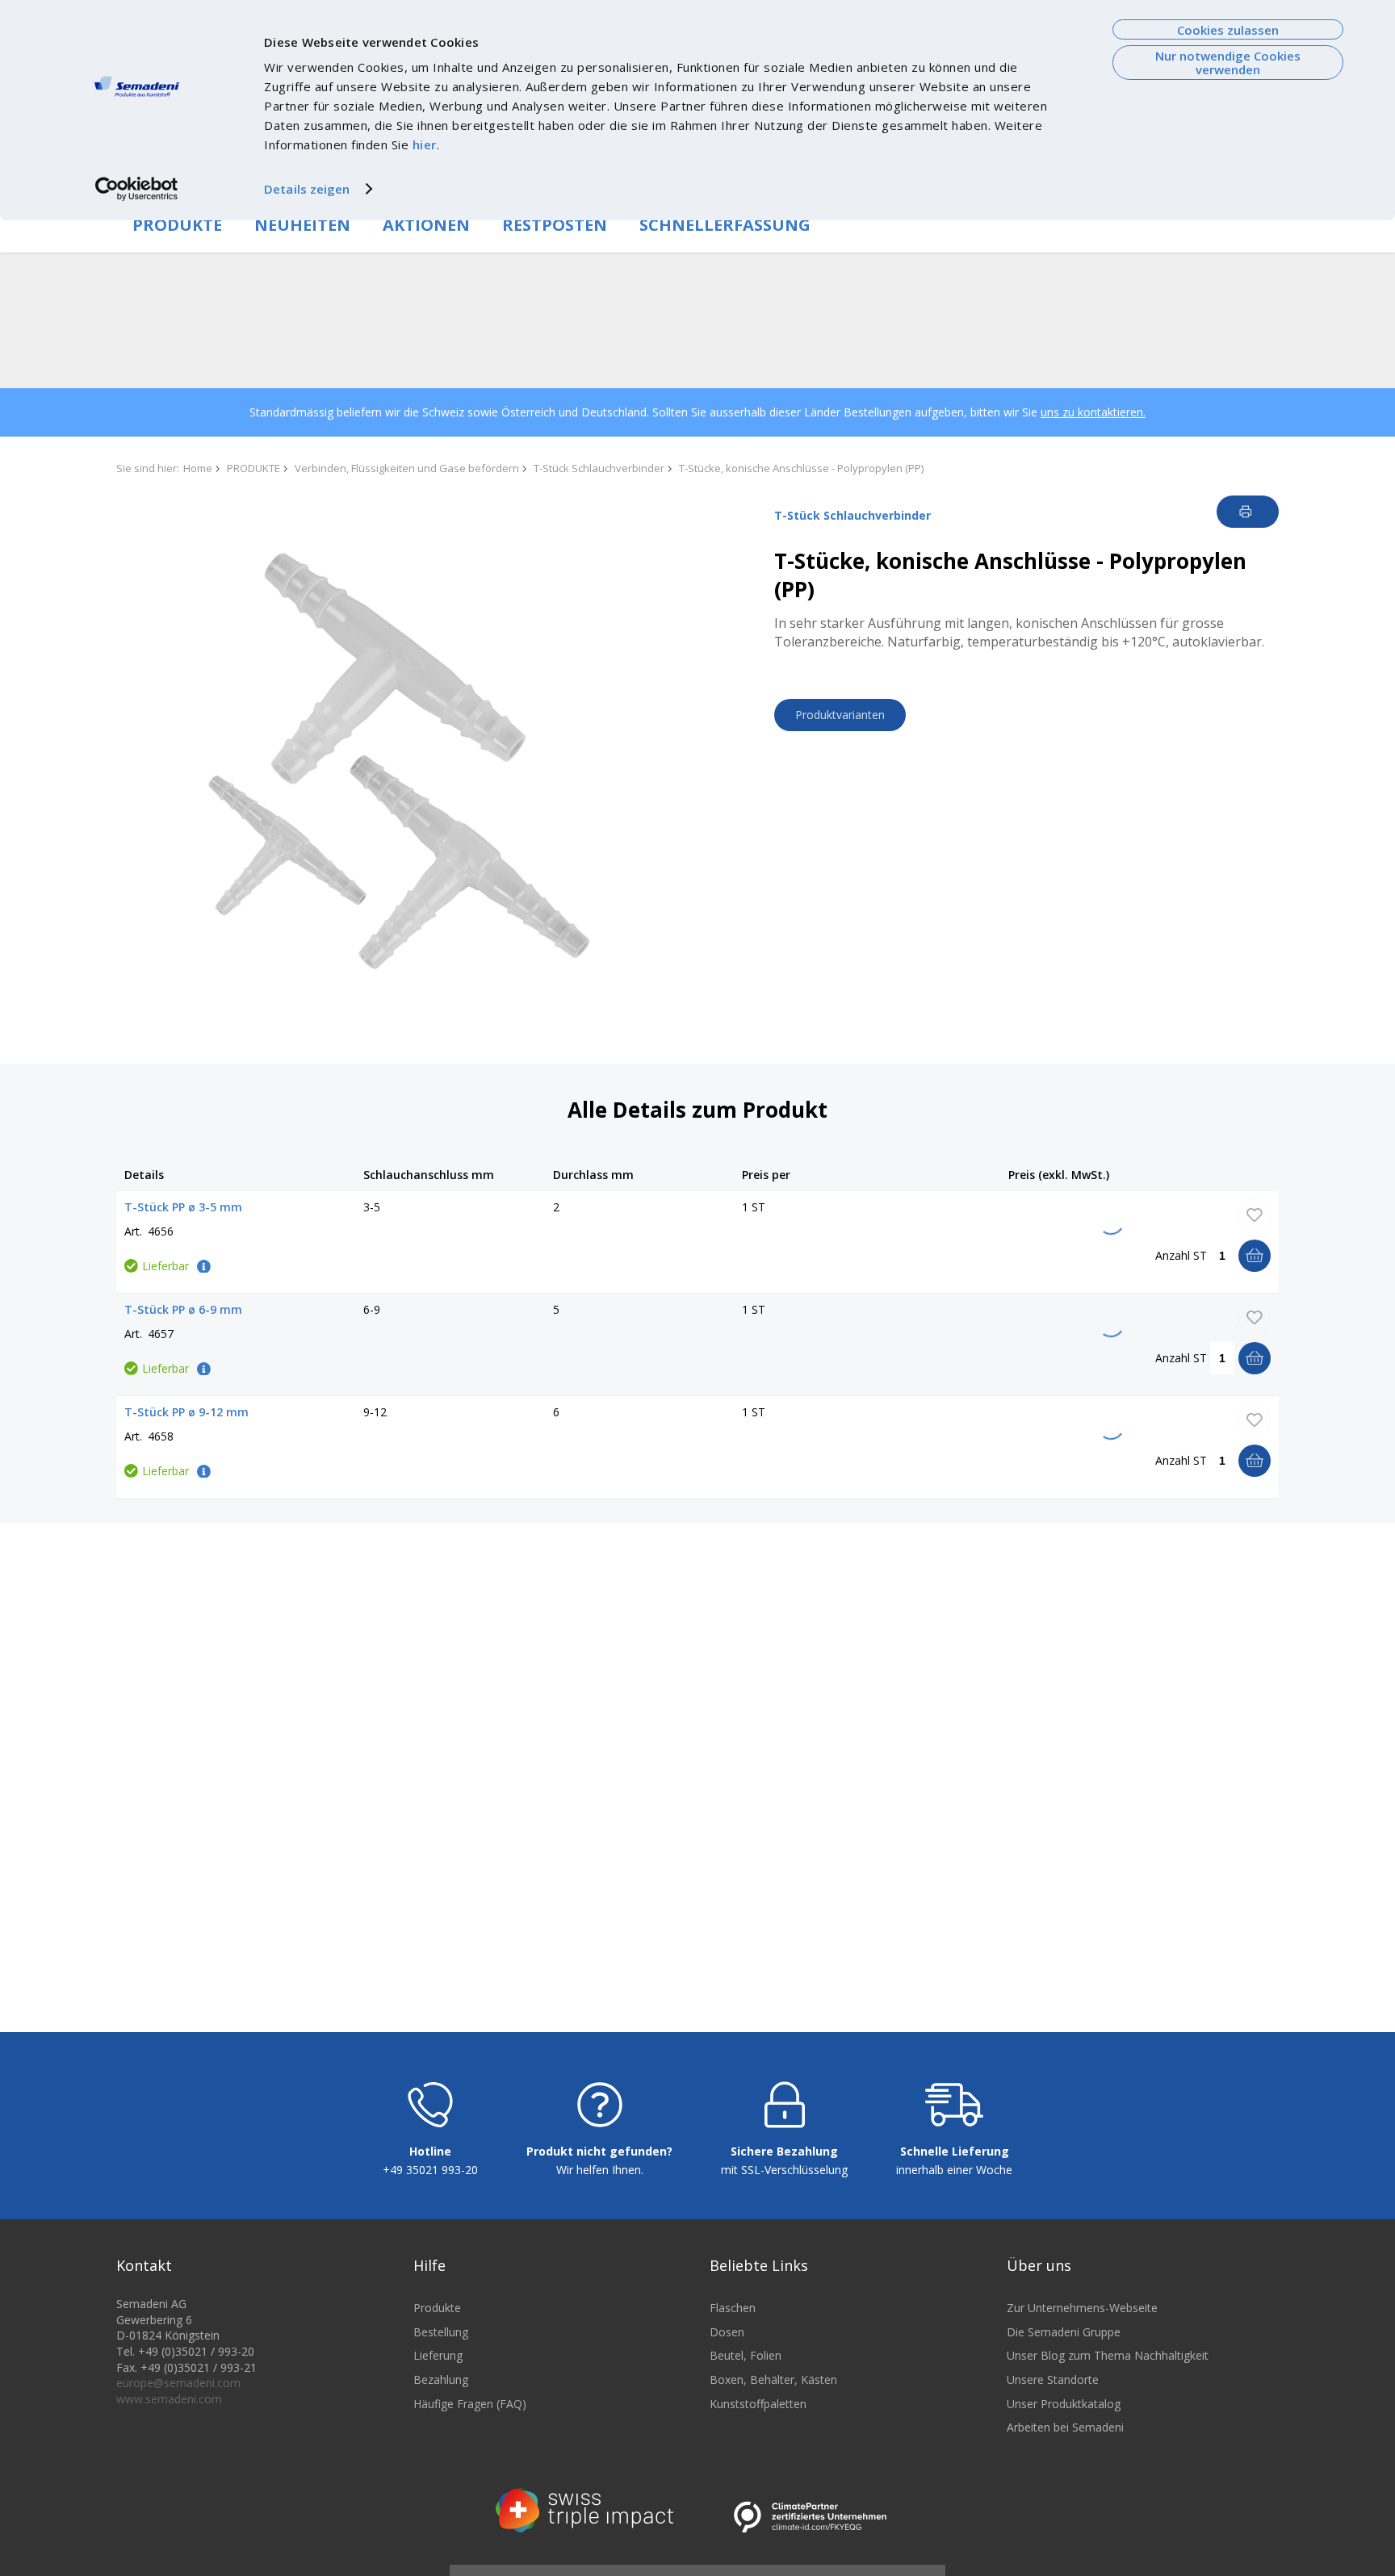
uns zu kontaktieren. (1093, 412)
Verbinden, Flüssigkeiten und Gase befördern (407, 468)
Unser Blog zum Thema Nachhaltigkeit (1108, 2355)
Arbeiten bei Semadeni (1065, 2427)
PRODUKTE (177, 225)
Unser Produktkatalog (1064, 2404)
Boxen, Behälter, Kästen (773, 2379)
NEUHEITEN (302, 225)
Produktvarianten (840, 715)
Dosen (727, 2332)
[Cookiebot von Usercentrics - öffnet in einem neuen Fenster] (137, 189)
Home (198, 468)
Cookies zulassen (1228, 30)
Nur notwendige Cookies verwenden (1228, 63)
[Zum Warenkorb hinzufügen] (1255, 1256)
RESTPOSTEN (555, 225)
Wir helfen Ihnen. (600, 2170)
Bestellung (441, 2332)
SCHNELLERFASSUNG (725, 225)
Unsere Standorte (1053, 2379)
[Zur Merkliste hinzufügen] (1255, 1215)
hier (425, 144)
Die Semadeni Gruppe (1064, 2332)
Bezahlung (441, 2379)
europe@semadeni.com (178, 2383)
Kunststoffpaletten (758, 2404)
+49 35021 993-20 (430, 2170)
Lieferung (438, 2355)
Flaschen (733, 2308)
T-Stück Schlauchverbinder (599, 468)
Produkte (437, 2308)
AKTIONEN (426, 225)
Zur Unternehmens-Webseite (1082, 2308)
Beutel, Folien (746, 2355)
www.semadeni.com (169, 2399)
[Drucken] (1248, 512)
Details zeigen (307, 189)
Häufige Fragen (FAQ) (470, 2404)
